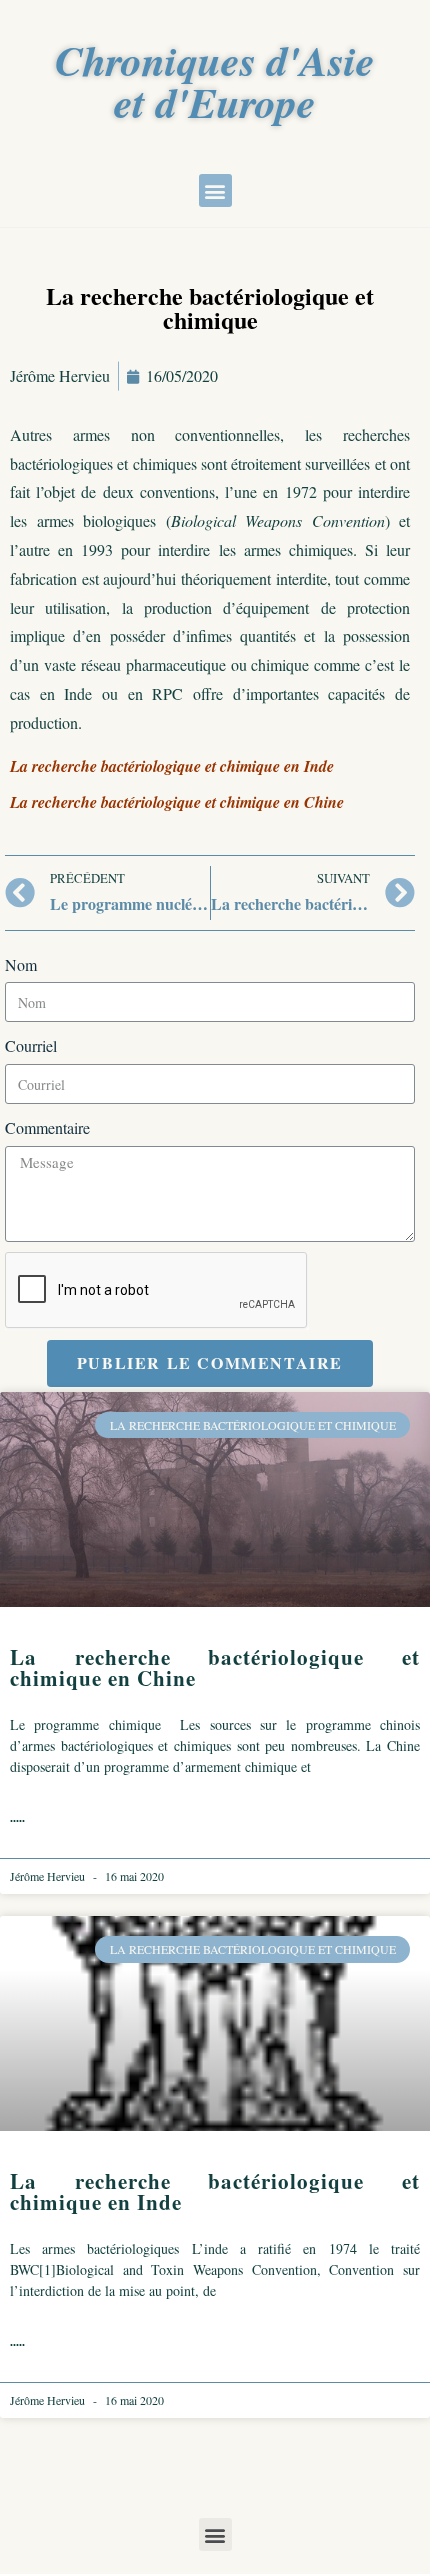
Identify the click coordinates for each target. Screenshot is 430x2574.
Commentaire (47, 1127)
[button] (215, 190)
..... (17, 1817)
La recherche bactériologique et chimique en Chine (215, 1667)
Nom (21, 964)
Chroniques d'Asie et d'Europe (215, 81)
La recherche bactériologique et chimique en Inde (215, 2191)
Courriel (31, 1045)
